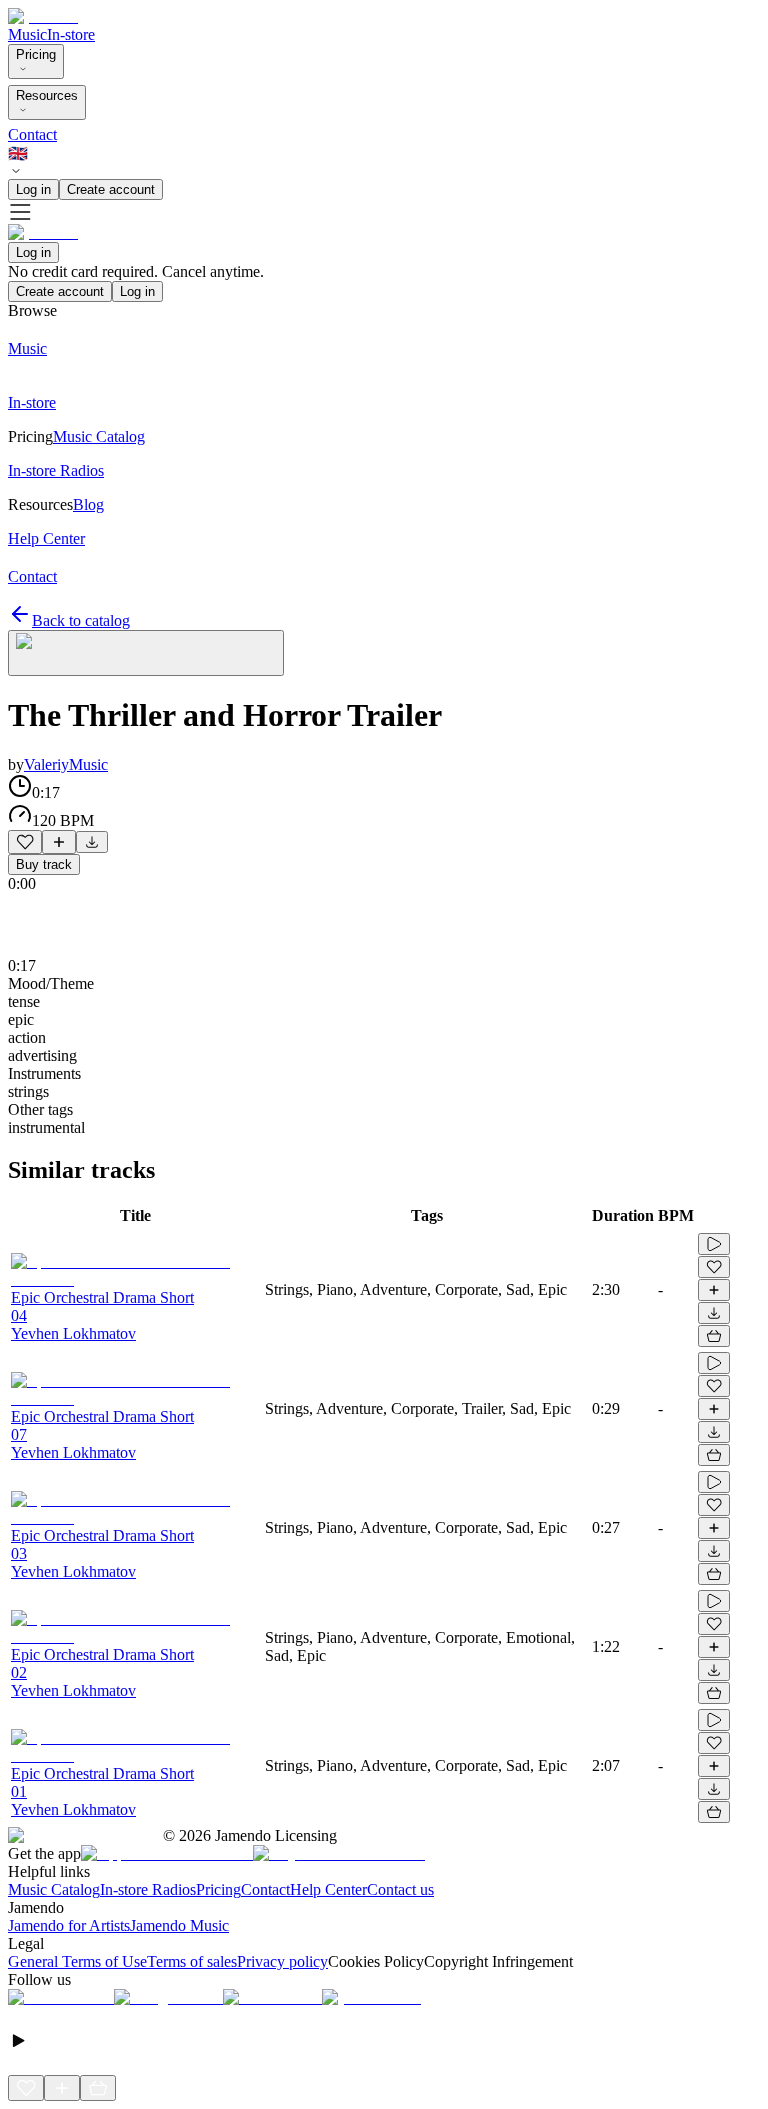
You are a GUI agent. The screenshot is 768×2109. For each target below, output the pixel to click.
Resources (47, 95)
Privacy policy (282, 1961)
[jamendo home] (43, 16)
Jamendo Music (179, 1925)
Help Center (328, 1889)
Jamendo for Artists (69, 1925)
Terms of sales (192, 1961)
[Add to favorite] (25, 842)
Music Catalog (54, 1889)
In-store (71, 34)
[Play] (146, 653)
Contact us (400, 1889)
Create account (111, 189)
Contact (32, 134)
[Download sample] (92, 842)
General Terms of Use (77, 1961)
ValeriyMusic (66, 764)
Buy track (44, 864)
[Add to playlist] (59, 842)
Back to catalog (81, 620)
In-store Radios (148, 1889)
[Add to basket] (714, 1336)
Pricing (36, 54)
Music (27, 34)
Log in (33, 189)
